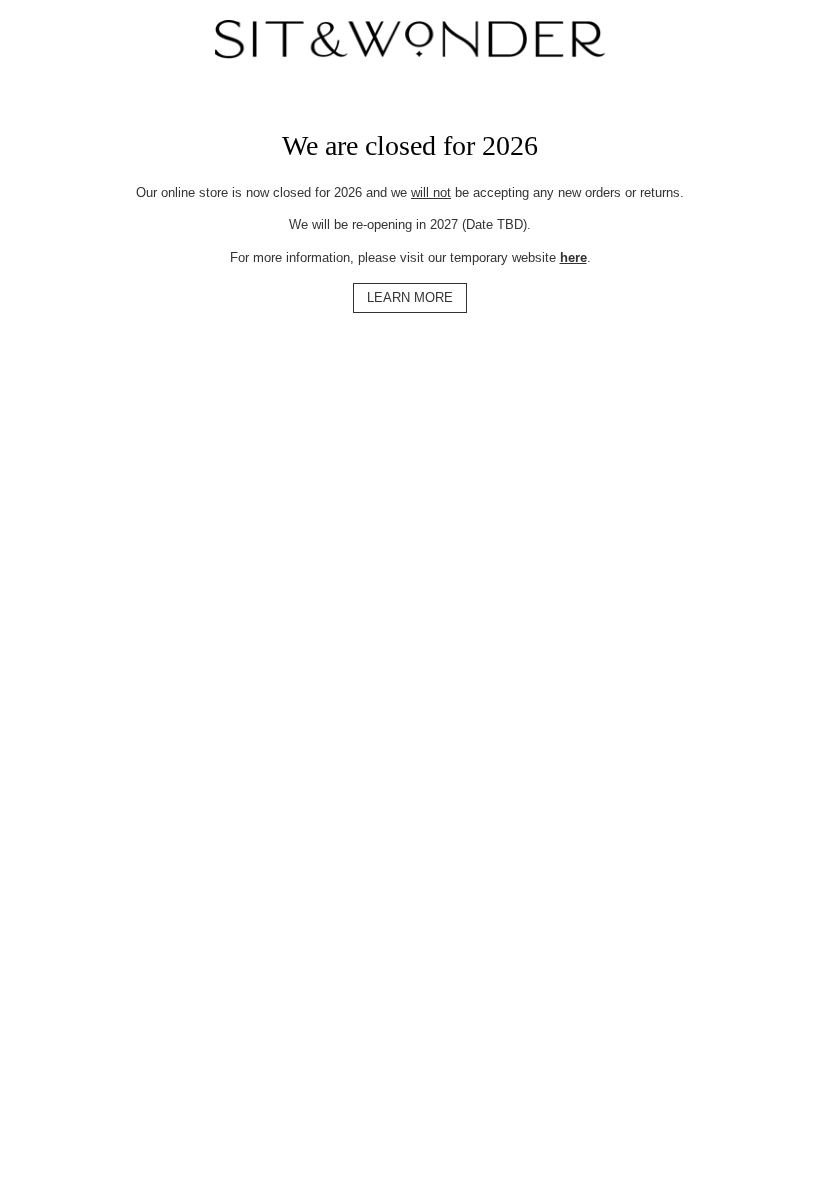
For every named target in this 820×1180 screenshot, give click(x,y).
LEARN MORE (410, 297)
